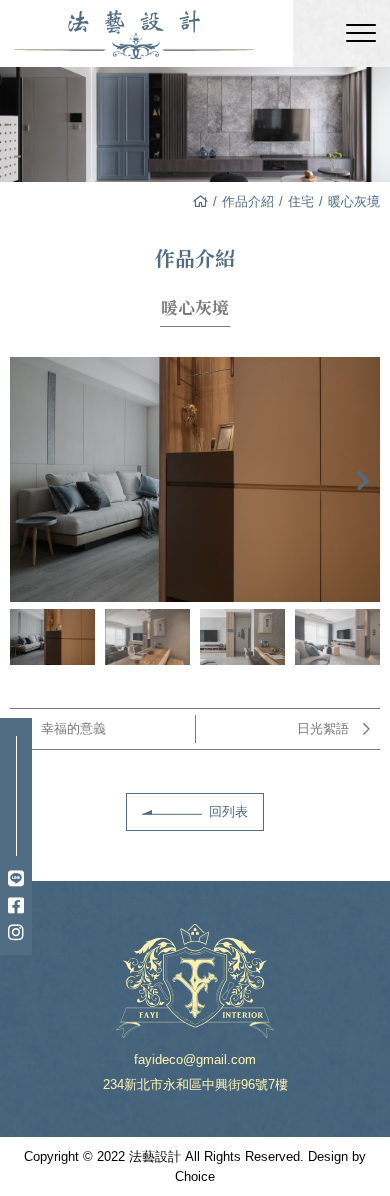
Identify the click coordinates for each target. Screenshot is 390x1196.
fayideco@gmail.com (195, 1059)
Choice (195, 1176)
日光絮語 (323, 728)
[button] (363, 480)
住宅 (301, 201)
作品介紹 (248, 201)
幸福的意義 (73, 728)
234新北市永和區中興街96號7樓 (195, 1084)
